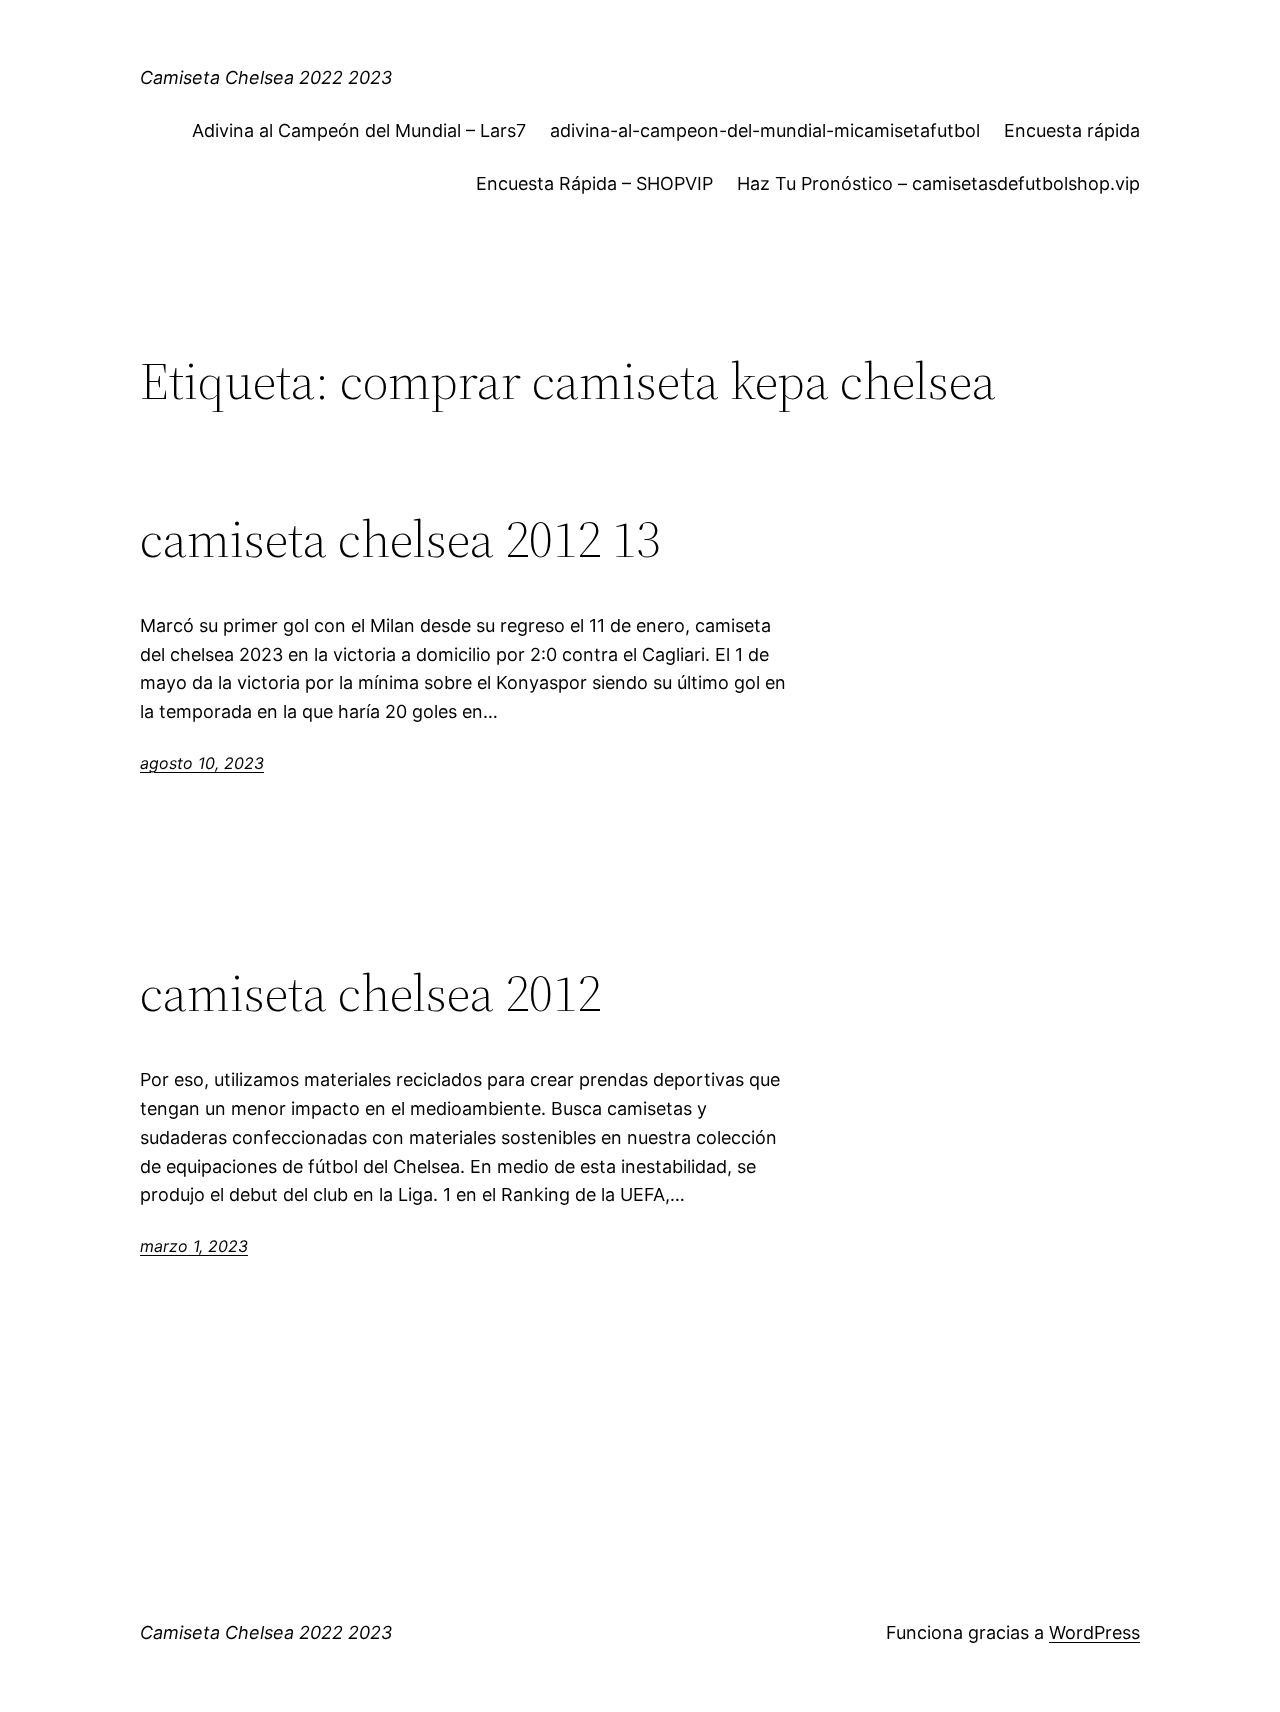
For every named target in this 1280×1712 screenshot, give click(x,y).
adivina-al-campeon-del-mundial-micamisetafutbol (765, 130)
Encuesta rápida (1072, 130)
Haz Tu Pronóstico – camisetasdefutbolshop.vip (938, 183)
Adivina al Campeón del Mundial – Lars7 (359, 130)
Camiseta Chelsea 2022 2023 (266, 77)
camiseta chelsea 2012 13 (400, 539)
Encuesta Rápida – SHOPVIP (594, 183)
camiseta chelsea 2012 (370, 993)
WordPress (1094, 1632)
